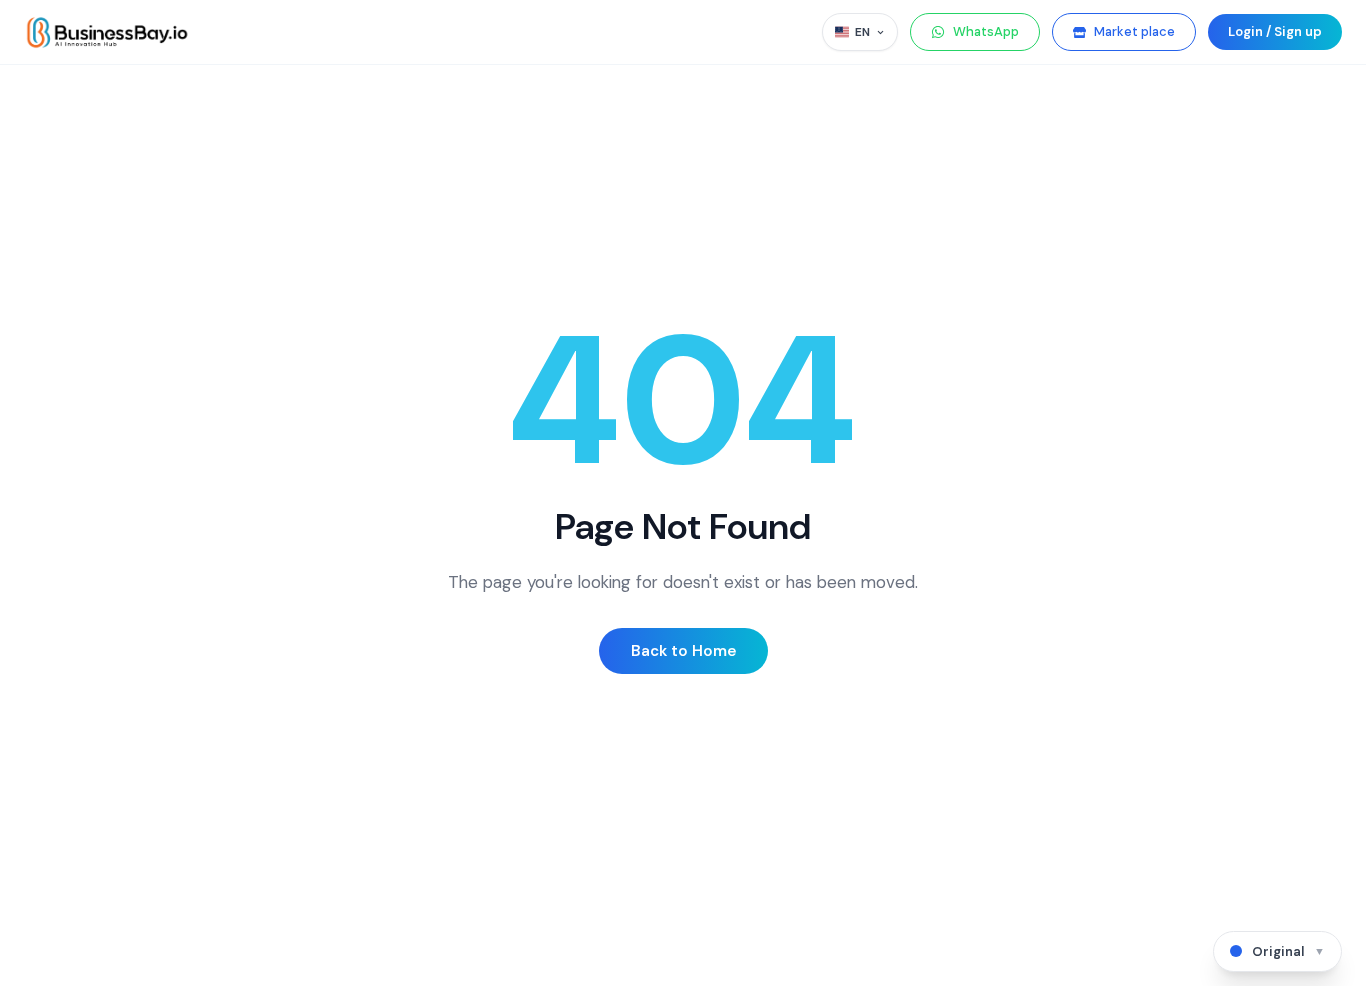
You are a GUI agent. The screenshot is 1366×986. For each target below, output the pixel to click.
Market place (1134, 31)
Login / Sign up (1275, 31)
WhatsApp (986, 31)
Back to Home (683, 651)
